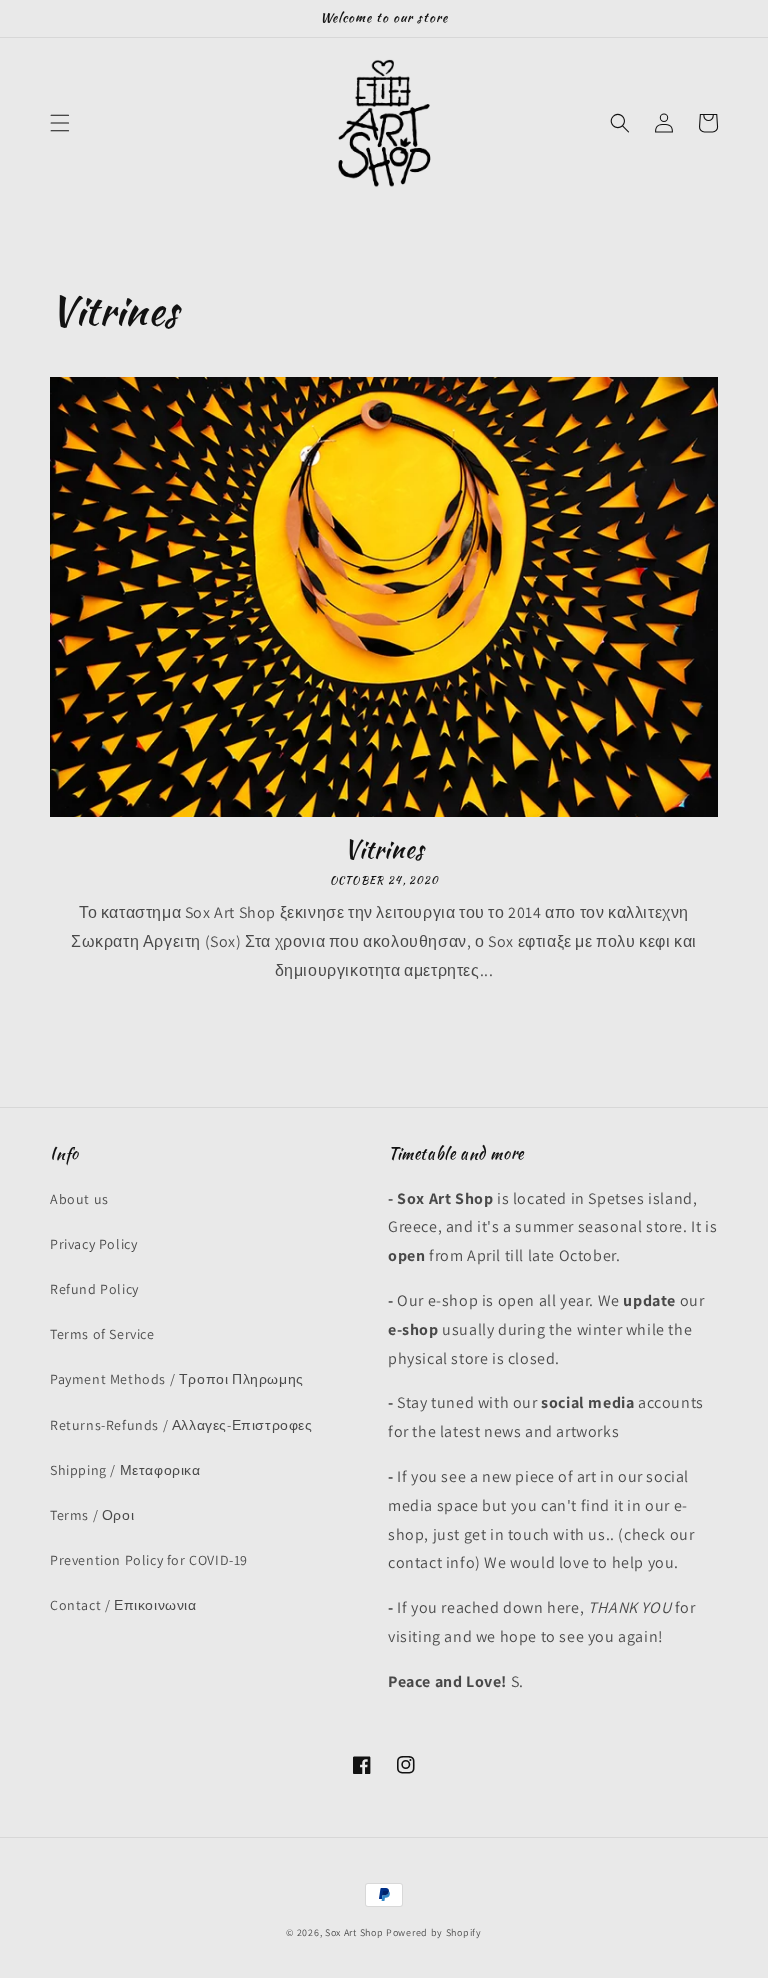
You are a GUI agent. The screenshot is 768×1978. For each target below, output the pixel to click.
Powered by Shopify (434, 1932)
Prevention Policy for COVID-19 (149, 1560)
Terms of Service (102, 1334)
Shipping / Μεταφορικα (125, 1470)
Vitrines (384, 849)
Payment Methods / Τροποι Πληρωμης (177, 1379)
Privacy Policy (93, 1244)
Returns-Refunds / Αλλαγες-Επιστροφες (181, 1425)
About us (79, 1199)
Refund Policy (94, 1289)
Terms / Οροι (92, 1515)
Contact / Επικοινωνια (123, 1605)
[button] (60, 123)
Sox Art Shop (354, 1932)
